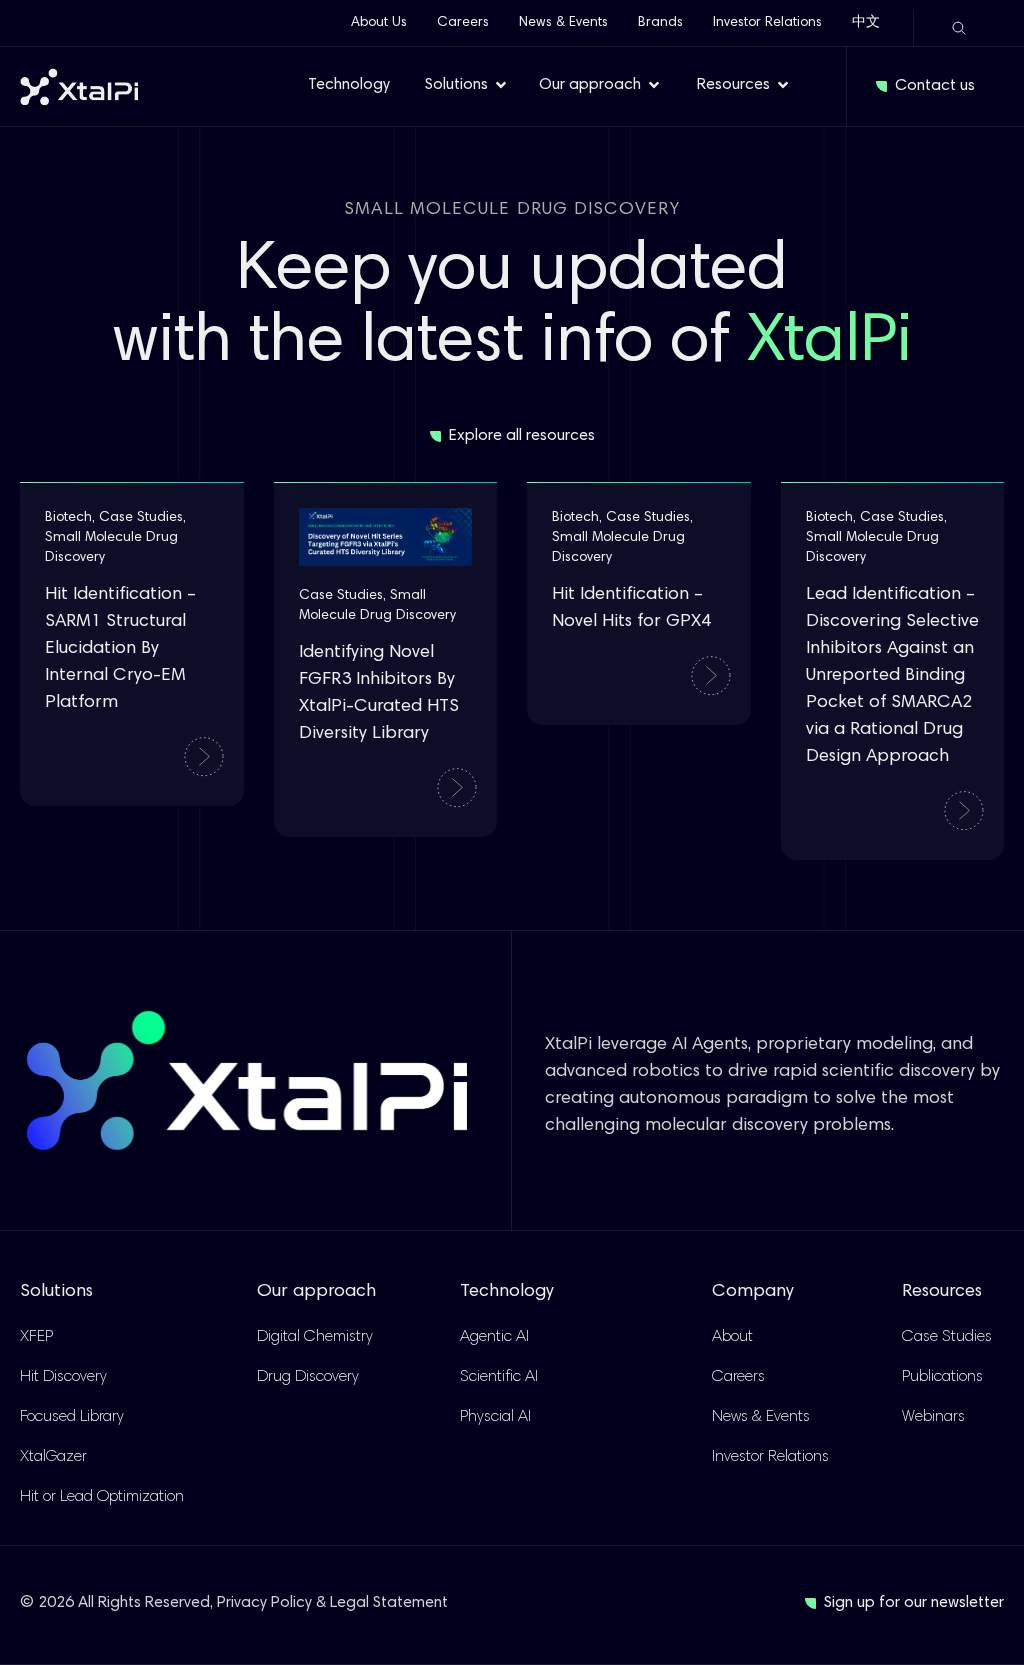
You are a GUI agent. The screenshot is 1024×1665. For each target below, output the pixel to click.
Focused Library (72, 1417)
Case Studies (947, 1337)
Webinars (933, 1417)
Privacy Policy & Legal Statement (332, 1603)
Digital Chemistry (315, 1337)
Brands (660, 23)
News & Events (563, 23)
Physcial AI (495, 1417)
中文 (866, 23)
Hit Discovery (63, 1377)
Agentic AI (494, 1337)
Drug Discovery (308, 1377)
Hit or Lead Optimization (102, 1497)
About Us (379, 23)
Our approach (316, 1292)
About (732, 1337)
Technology (507, 1292)
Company (753, 1292)
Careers (463, 23)
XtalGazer (53, 1457)
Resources (942, 1292)
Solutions (56, 1292)
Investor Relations (767, 23)
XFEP (36, 1337)
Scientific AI (499, 1377)
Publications (942, 1377)
